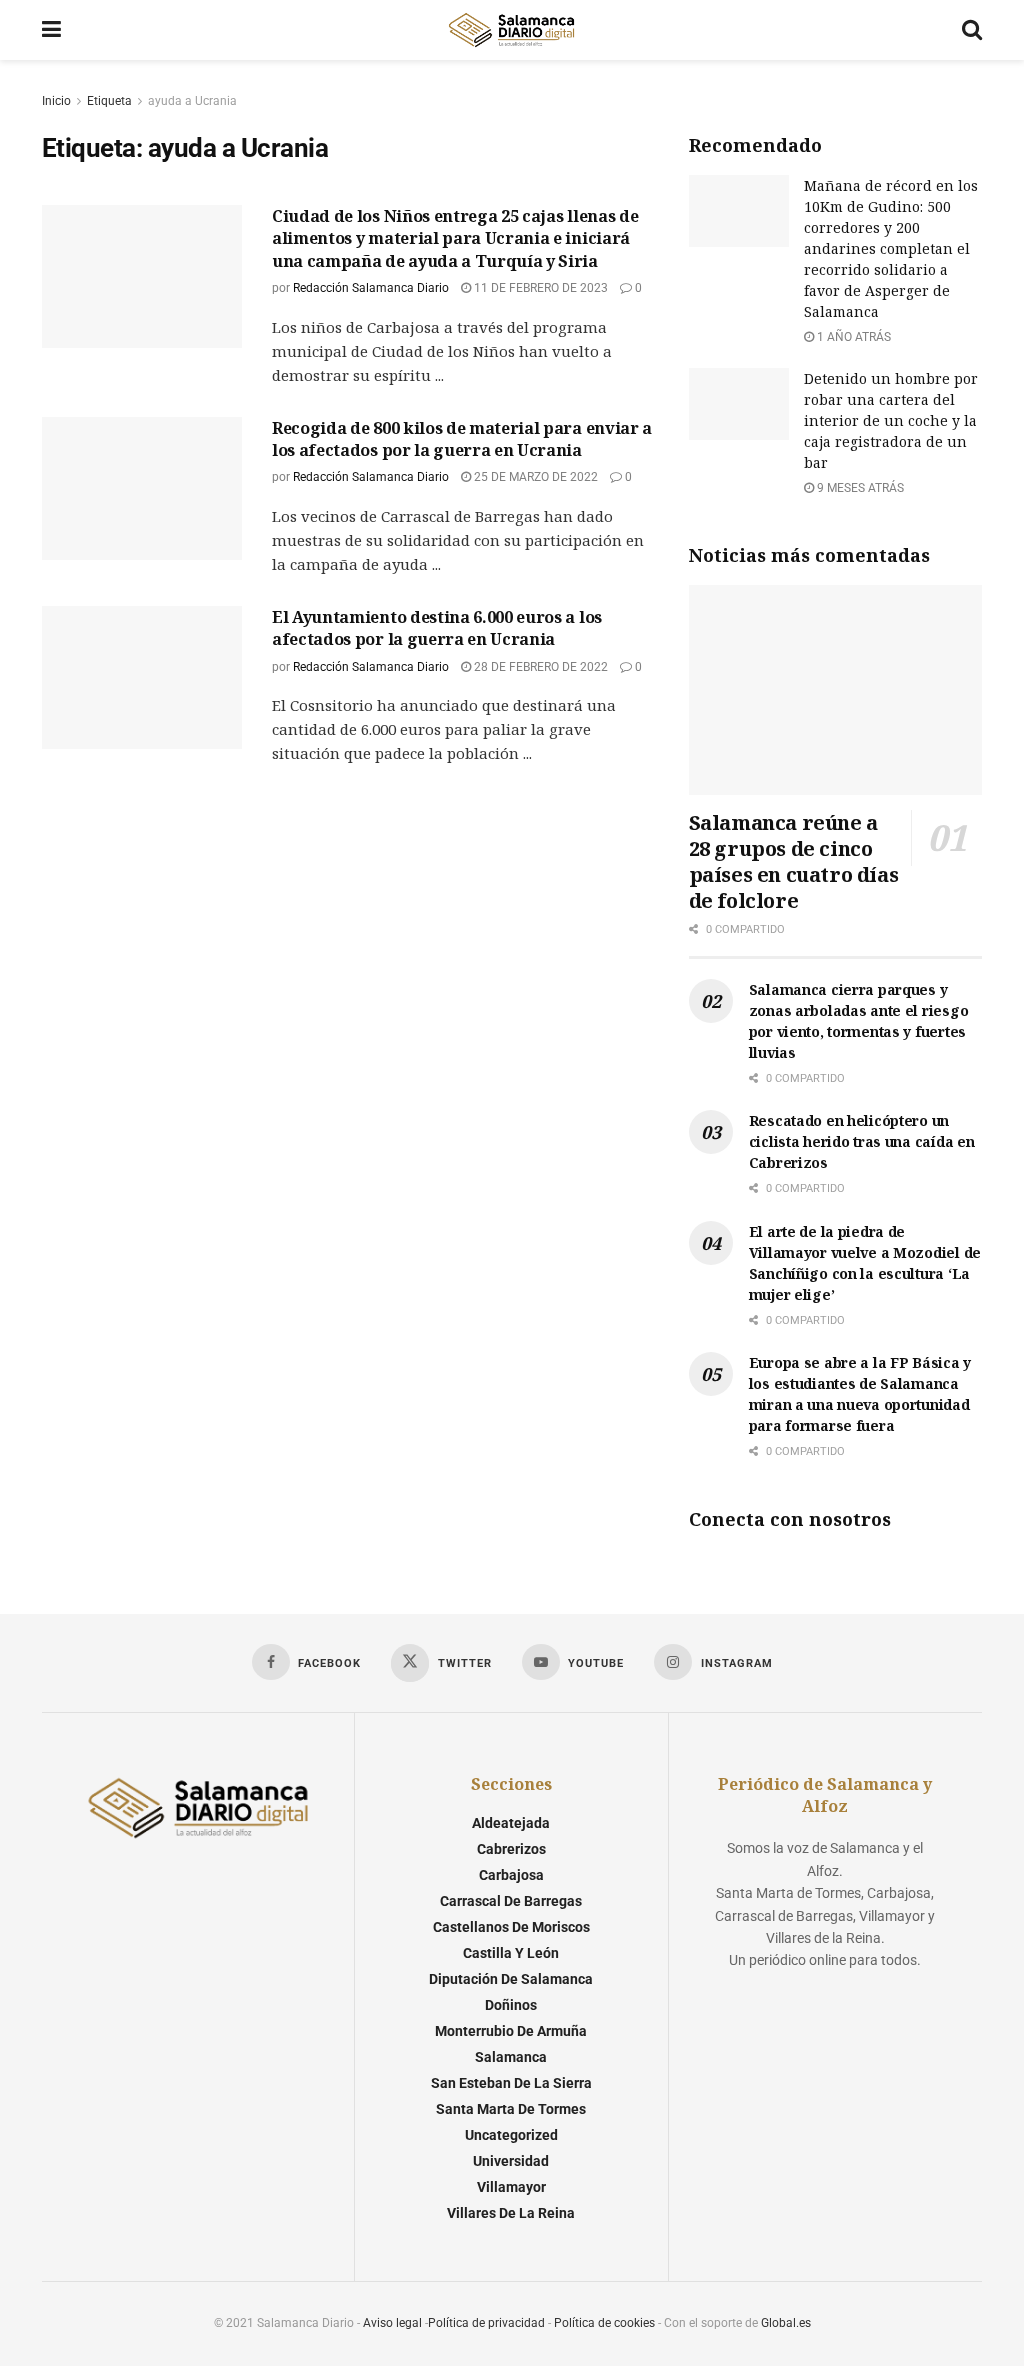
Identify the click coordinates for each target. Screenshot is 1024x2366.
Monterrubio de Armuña (511, 2031)
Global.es (786, 2323)
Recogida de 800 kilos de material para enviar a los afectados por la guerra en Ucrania (462, 439)
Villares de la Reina (511, 2213)
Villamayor (511, 2187)
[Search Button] (972, 30)
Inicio (56, 101)
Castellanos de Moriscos (511, 1927)
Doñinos (511, 2005)
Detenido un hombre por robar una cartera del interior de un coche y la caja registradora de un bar (891, 420)
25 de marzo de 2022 (534, 477)
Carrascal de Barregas (511, 1901)
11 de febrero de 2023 (539, 288)
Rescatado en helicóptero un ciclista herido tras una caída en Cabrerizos (862, 1141)
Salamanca (511, 2057)
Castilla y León (511, 1953)
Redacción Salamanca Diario (371, 288)
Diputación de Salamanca (511, 1979)
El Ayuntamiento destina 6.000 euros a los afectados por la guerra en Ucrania (437, 628)
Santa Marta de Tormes (511, 2109)
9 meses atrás (859, 488)
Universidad (511, 2161)
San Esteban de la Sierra (511, 2083)
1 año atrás (852, 337)
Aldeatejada (511, 1823)
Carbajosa (511, 1875)
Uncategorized (511, 2135)
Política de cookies (604, 2323)
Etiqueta (109, 101)
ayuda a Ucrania (192, 101)
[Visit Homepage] (511, 30)
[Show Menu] (51, 30)
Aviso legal (392, 2323)
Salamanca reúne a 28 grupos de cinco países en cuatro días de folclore (794, 861)
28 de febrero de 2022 (539, 667)
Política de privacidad (486, 2323)
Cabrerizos (511, 1849)
